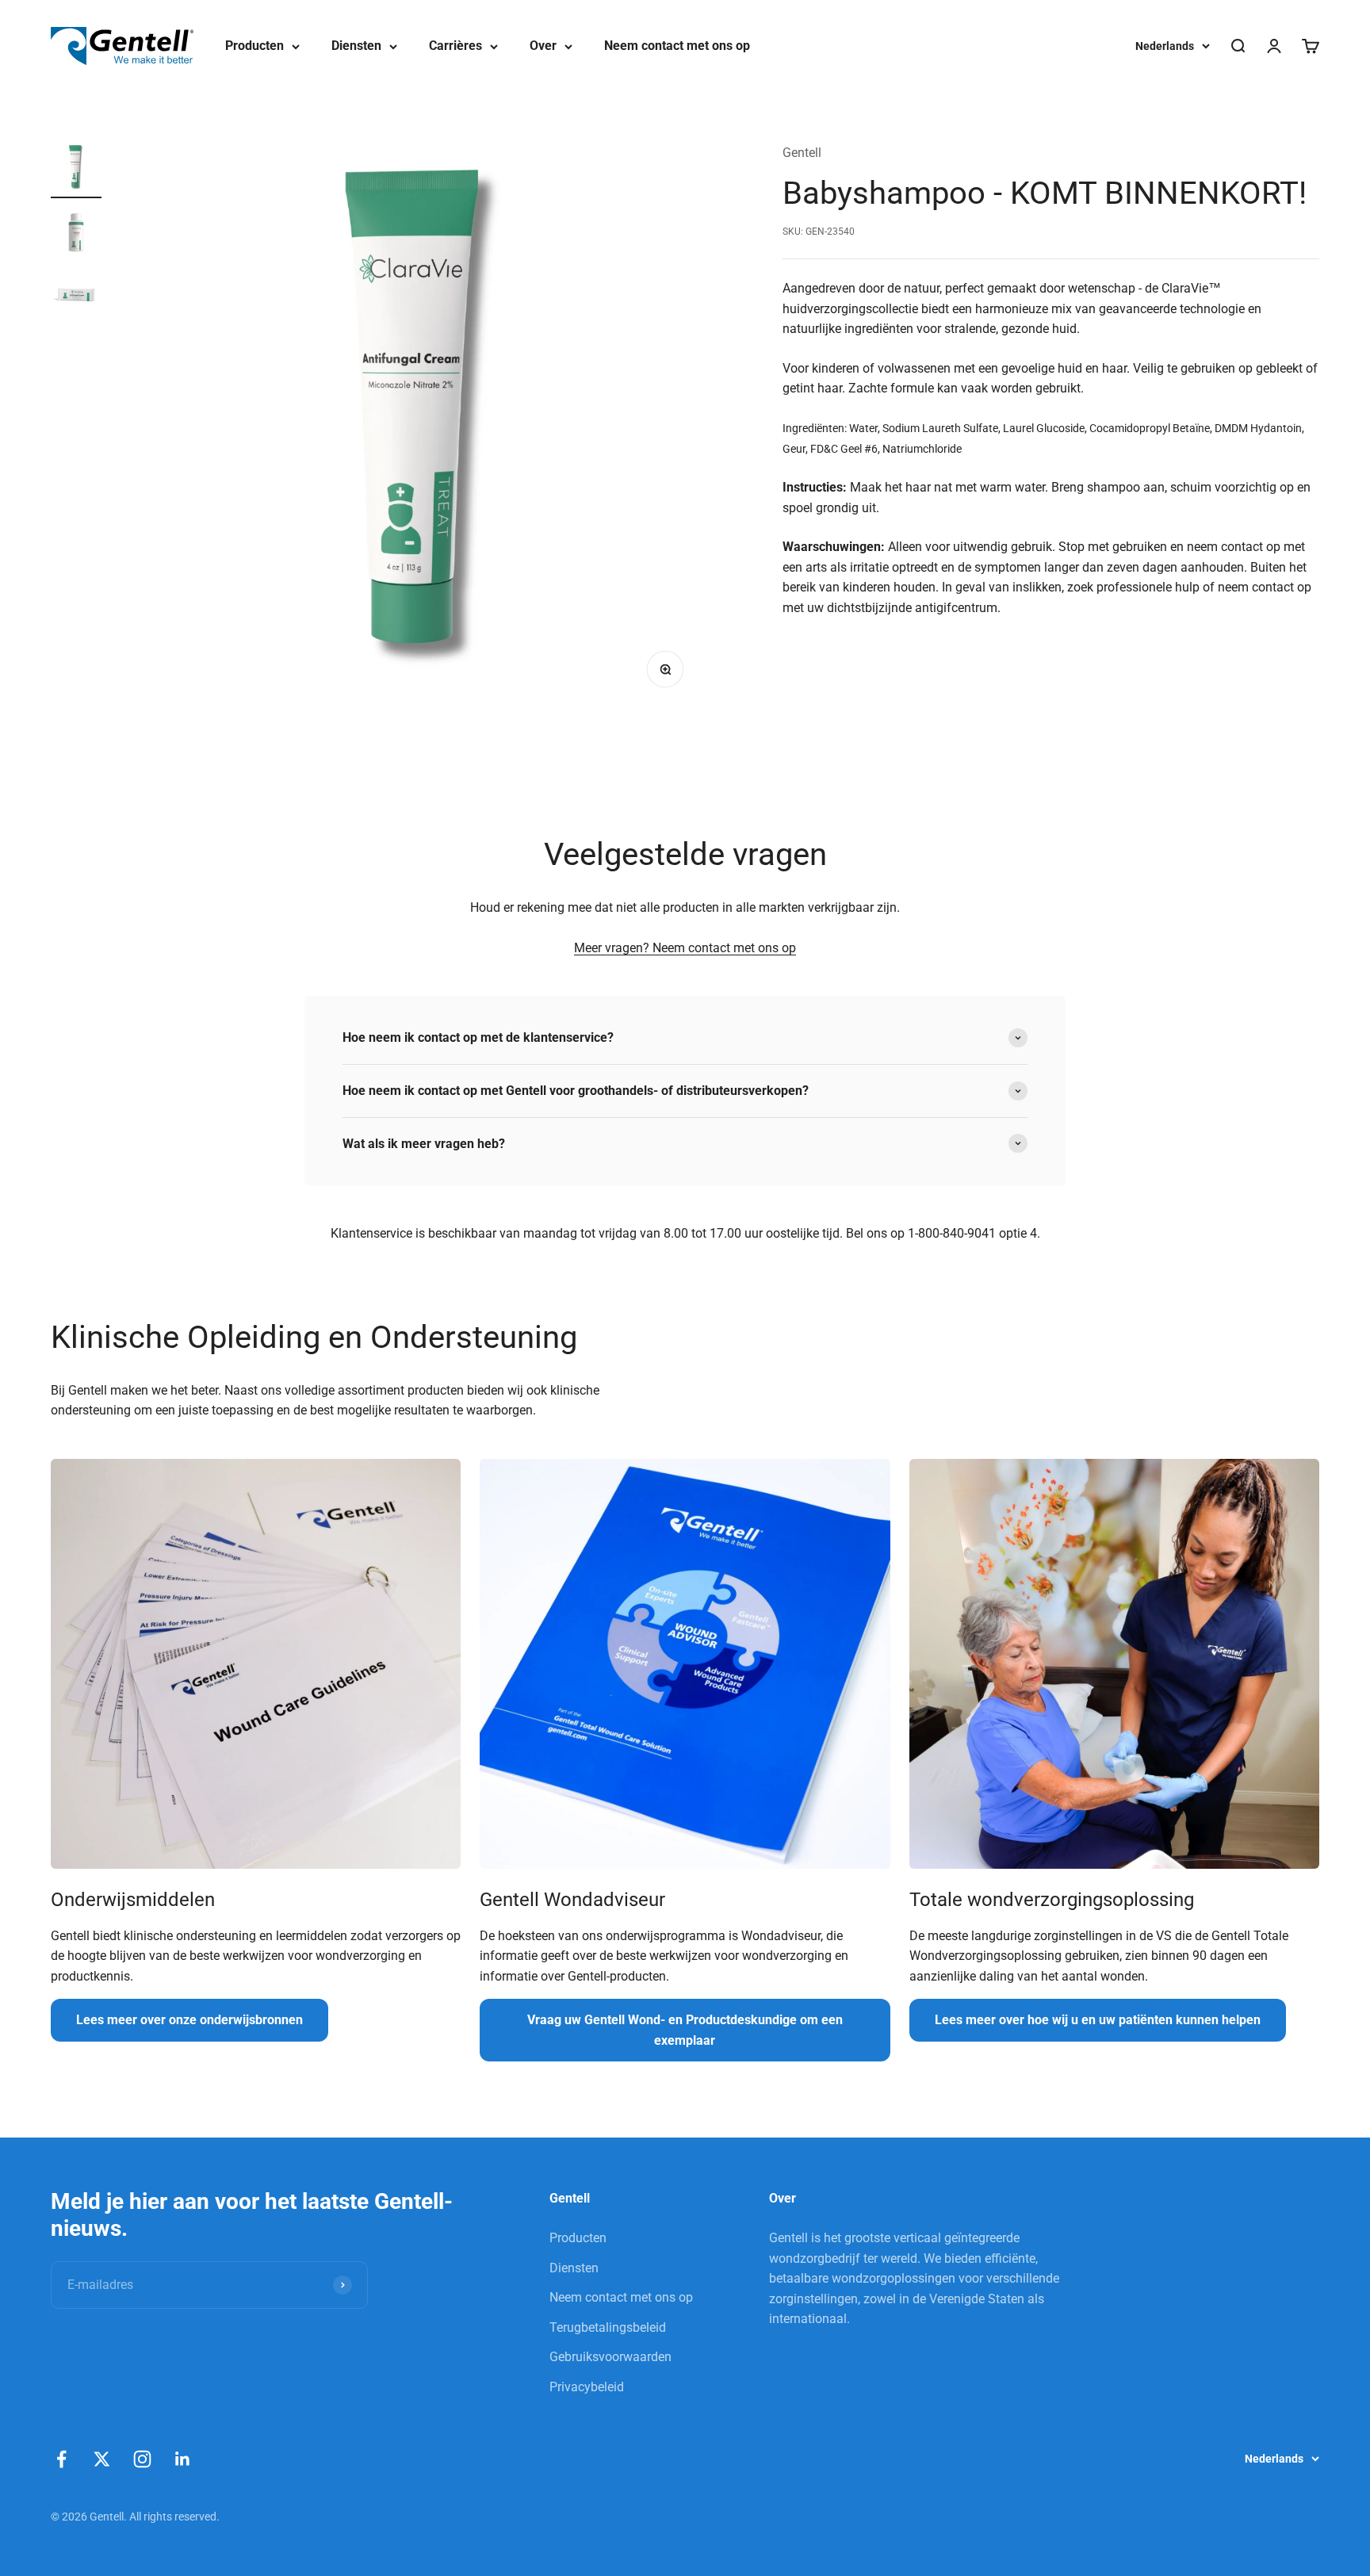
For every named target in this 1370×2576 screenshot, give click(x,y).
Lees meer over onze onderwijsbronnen (189, 2020)
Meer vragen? (613, 948)
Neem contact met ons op (677, 46)
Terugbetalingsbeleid (608, 2327)
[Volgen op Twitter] (102, 2459)
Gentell (802, 153)
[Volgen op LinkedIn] (183, 2459)
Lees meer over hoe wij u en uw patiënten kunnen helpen (1098, 2020)
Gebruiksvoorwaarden (610, 2357)
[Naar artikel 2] (76, 234)
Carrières (455, 46)
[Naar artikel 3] (76, 297)
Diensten (356, 46)
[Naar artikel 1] (76, 170)
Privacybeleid (587, 2387)
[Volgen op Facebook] (61, 2459)
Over (543, 46)
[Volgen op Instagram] (142, 2459)
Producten (254, 46)
